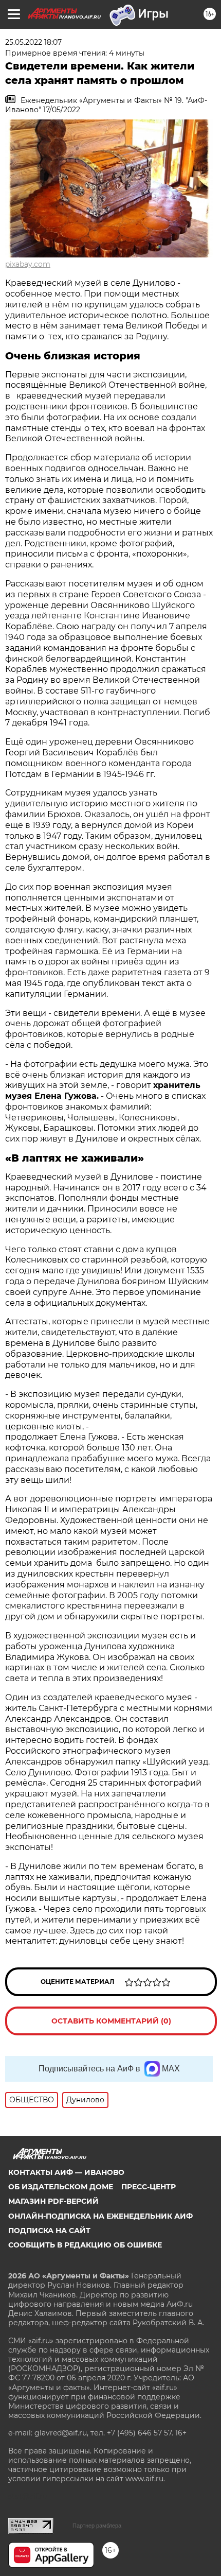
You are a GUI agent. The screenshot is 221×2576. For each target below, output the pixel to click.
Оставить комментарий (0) (111, 2021)
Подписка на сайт (49, 2231)
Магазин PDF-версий (53, 2201)
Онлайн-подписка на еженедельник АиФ (100, 2216)
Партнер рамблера (97, 2526)
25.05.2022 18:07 (33, 42)
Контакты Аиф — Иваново (66, 2172)
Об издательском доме (61, 2187)
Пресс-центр (149, 2187)
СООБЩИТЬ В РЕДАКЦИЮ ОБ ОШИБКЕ (85, 2245)
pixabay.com (28, 264)
